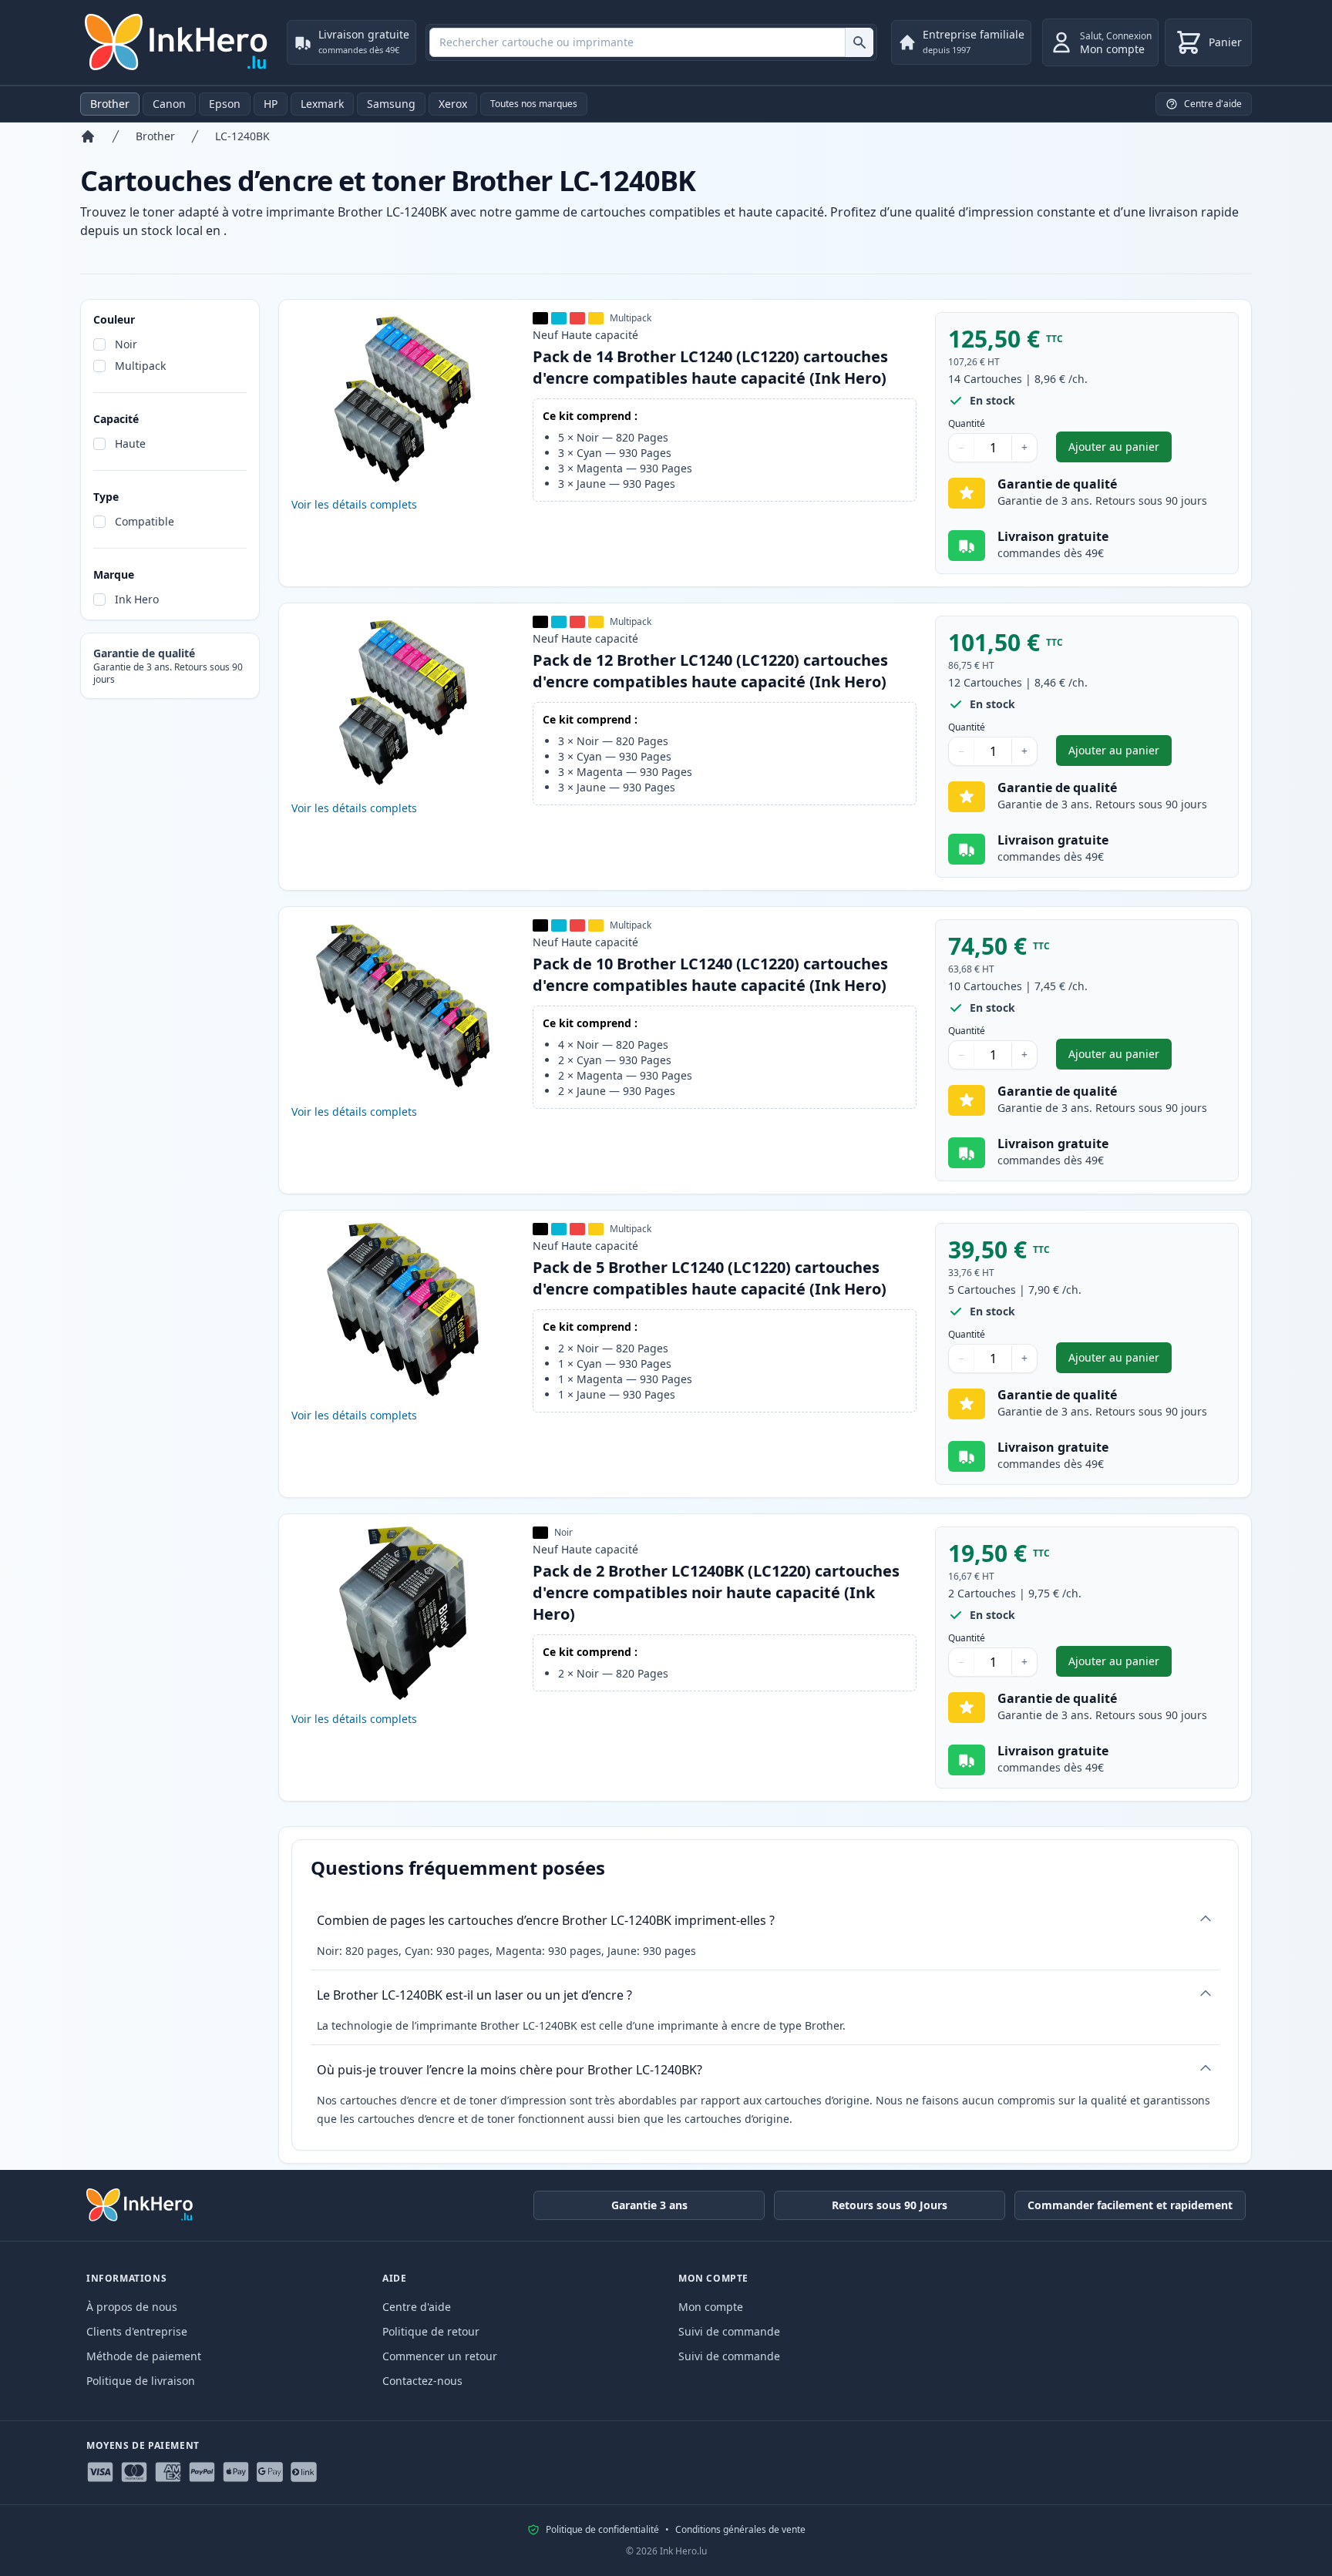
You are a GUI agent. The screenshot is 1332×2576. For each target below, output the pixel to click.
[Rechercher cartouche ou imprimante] (859, 42)
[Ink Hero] (177, 42)
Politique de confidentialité (602, 2530)
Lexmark (322, 104)
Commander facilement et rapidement (1130, 2205)
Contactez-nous (422, 2381)
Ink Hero (137, 599)
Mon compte (711, 2307)
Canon (169, 104)
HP (271, 104)
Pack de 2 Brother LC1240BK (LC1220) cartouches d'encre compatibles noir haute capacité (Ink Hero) (716, 1592)
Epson (225, 104)
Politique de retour (431, 2331)
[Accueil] (88, 136)
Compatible (145, 521)
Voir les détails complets (354, 504)
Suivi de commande (729, 2331)
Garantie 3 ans (649, 2205)
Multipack (140, 366)
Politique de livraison (141, 2381)
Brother (110, 104)
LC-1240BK (242, 136)
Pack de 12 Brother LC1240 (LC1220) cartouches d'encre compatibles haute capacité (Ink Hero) (710, 671)
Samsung (391, 104)
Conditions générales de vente (740, 2530)
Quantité (967, 424)
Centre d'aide (417, 2307)
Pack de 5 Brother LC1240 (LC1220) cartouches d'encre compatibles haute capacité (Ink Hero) (710, 1278)
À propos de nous (132, 2307)
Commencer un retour (440, 2356)
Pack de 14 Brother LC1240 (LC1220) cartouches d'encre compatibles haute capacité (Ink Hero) (710, 367)
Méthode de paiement (144, 2356)
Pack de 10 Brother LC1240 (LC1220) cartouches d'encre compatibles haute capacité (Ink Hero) (710, 974)
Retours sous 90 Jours (890, 2205)
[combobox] (651, 42)
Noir (126, 344)
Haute (130, 443)
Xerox (453, 104)
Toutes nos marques (534, 104)
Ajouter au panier (1120, 450)
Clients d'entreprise (137, 2331)
